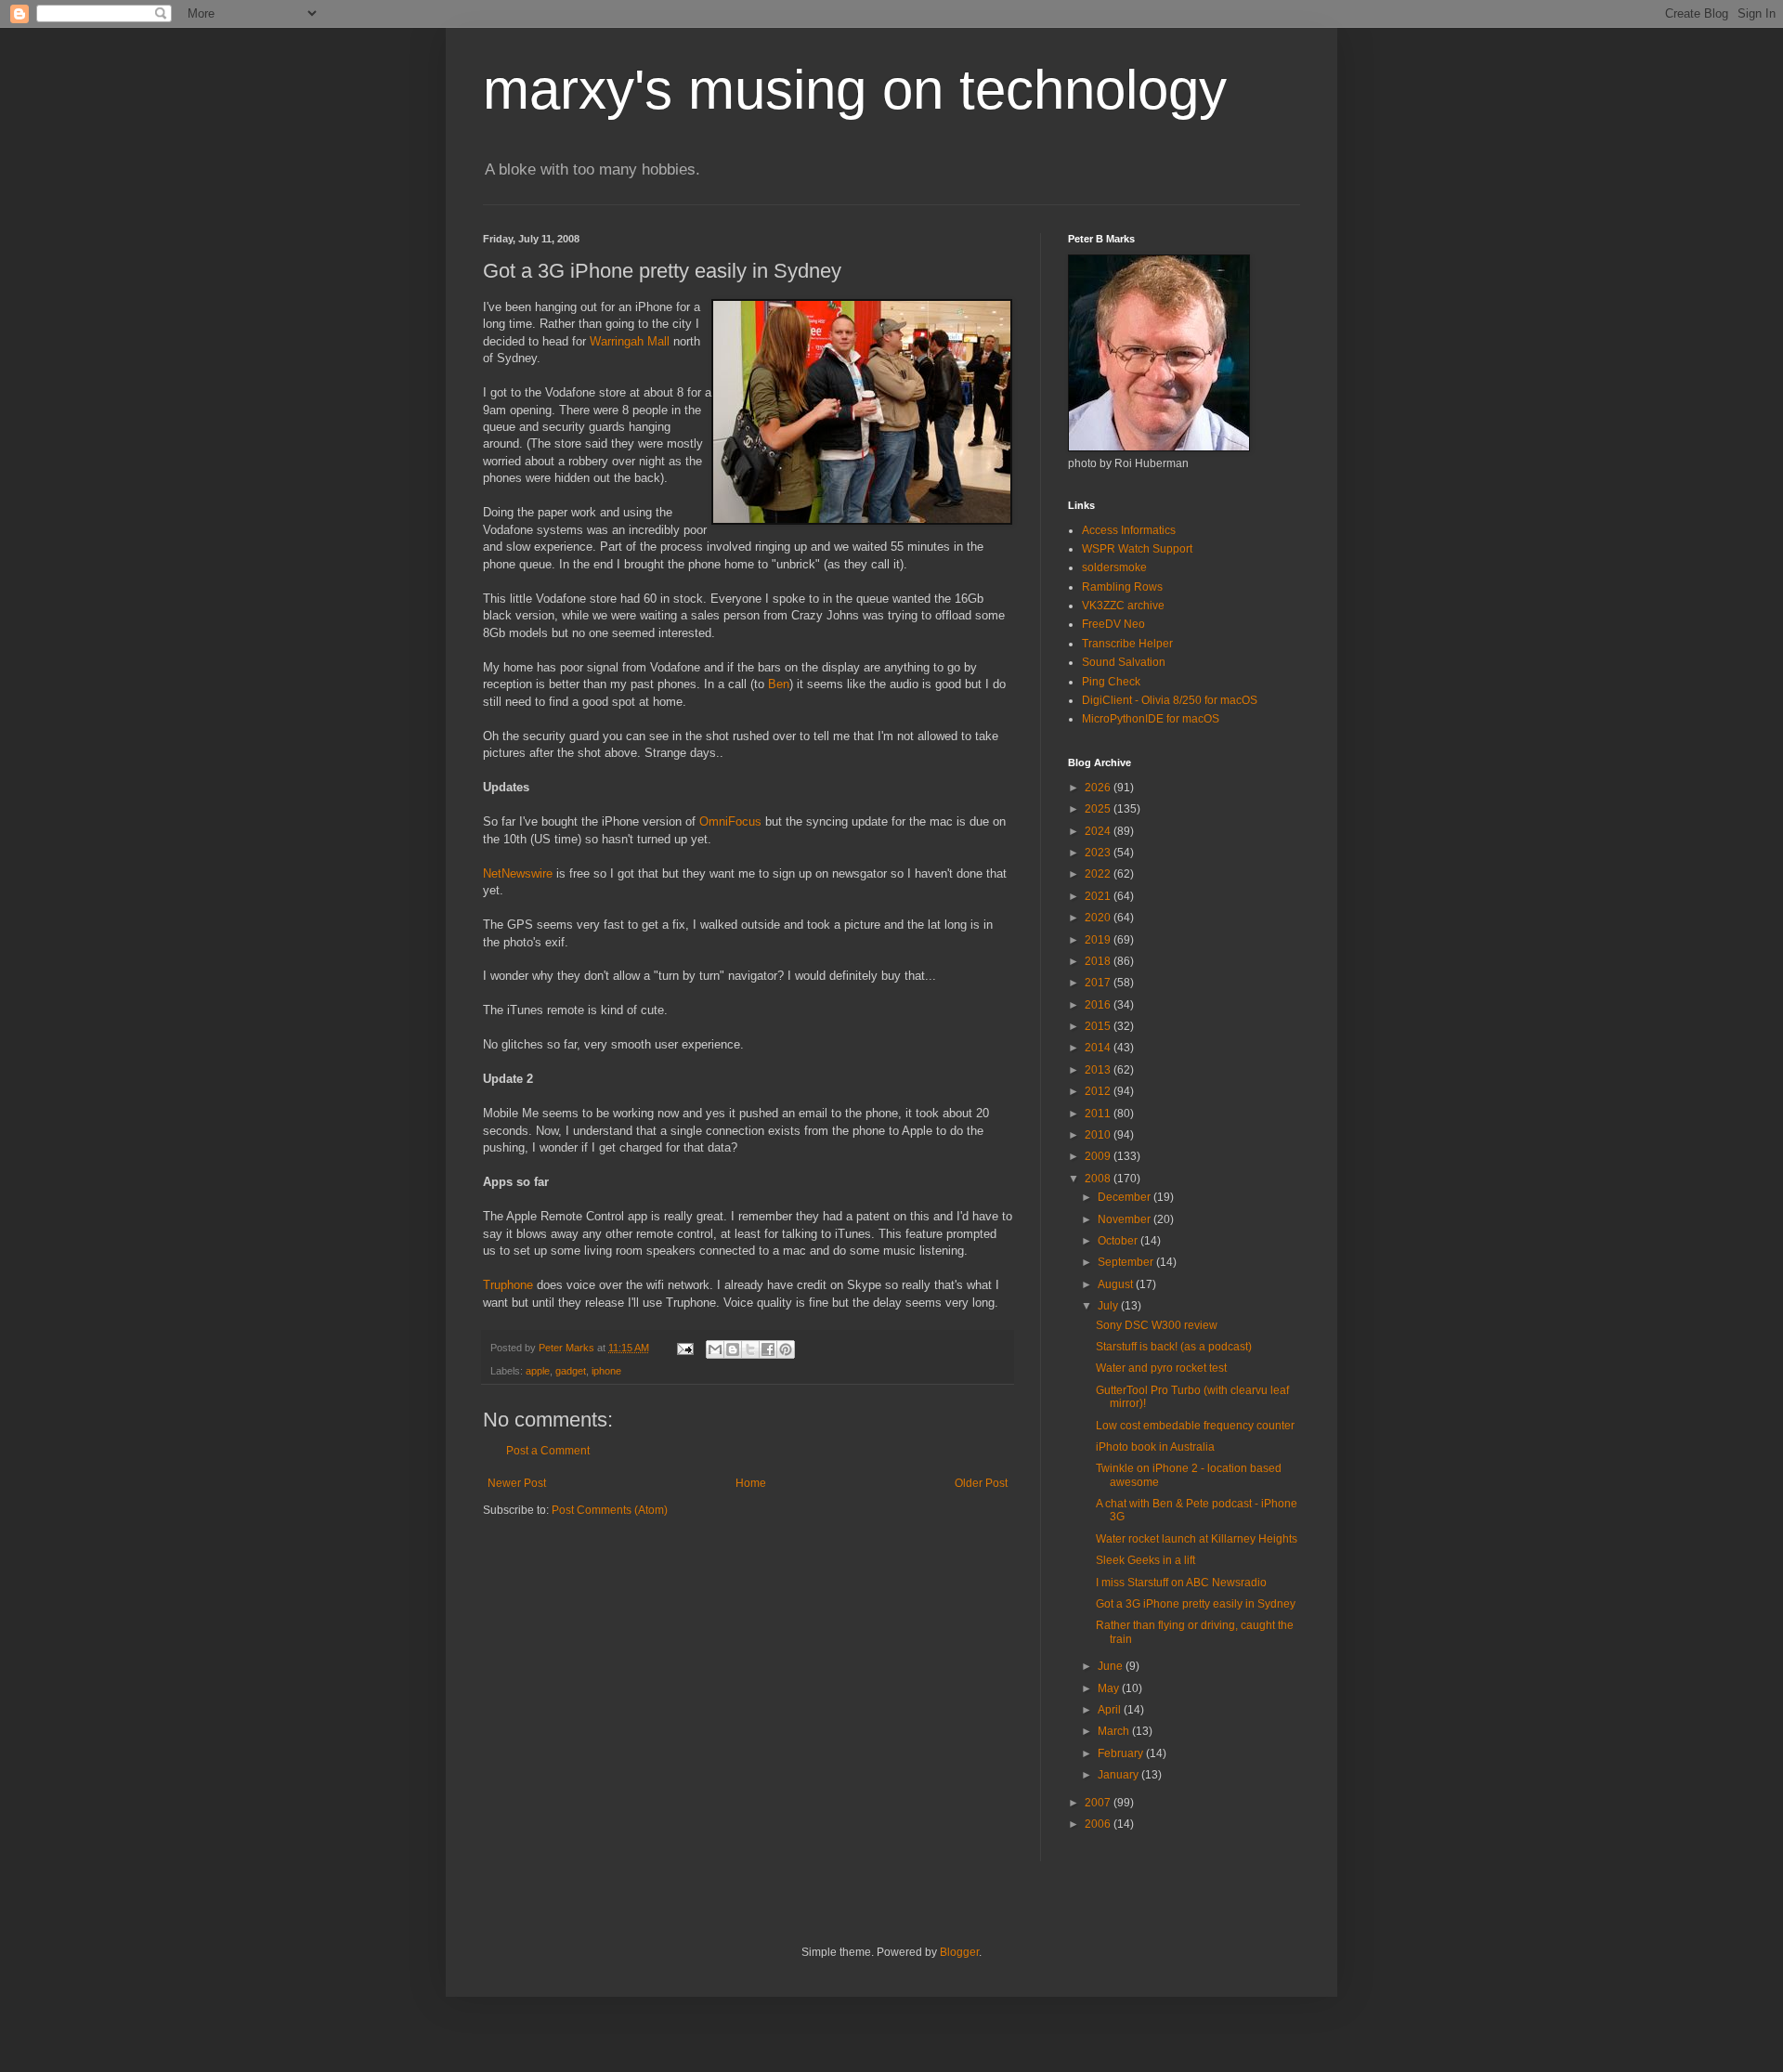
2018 (1099, 961)
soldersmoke (1114, 567)
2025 (1099, 809)
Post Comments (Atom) (610, 1510)
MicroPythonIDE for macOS (1151, 719)
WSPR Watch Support (1137, 549)
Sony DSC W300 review (1157, 1325)
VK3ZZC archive (1123, 606)
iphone (606, 1371)
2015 (1099, 1026)
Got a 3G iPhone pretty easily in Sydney (1196, 1604)
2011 (1099, 1114)
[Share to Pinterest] (786, 1349)
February (1122, 1753)
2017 (1099, 983)
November (1126, 1219)
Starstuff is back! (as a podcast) (1174, 1347)
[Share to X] (750, 1349)
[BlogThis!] (733, 1349)
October (1119, 1241)
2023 (1099, 853)
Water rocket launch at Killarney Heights (1197, 1539)
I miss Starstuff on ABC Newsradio (1181, 1583)
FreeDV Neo (1113, 624)
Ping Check (1111, 682)
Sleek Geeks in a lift (1145, 1560)
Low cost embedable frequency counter (1195, 1426)
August (1117, 1284)
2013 (1099, 1070)
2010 (1099, 1135)
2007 (1099, 1803)
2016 (1099, 1005)
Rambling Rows (1122, 587)
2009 (1099, 1156)
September (1127, 1262)
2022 (1099, 874)
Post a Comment (548, 1451)
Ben (779, 684)
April (1111, 1710)
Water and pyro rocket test (1161, 1368)
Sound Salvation (1124, 662)
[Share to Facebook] (768, 1349)
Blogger (959, 1952)
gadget (571, 1371)
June (1112, 1666)
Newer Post (517, 1483)
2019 (1099, 940)
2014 (1099, 1048)
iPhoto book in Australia (1155, 1447)
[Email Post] (684, 1348)
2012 (1099, 1091)
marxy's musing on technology (855, 90)
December (1126, 1197)
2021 (1099, 896)
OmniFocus (730, 821)
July (1109, 1306)
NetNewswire (518, 873)
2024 (1099, 831)
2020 (1099, 918)
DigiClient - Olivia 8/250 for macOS (1170, 700)
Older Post (981, 1483)
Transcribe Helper (1127, 644)
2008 (1099, 1179)
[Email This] (715, 1349)
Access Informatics (1129, 530)
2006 (1099, 1824)
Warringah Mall (630, 341)
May (1110, 1688)
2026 (1099, 788)
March (1115, 1731)
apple (538, 1371)
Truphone (508, 1285)
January (1119, 1775)
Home (751, 1483)
